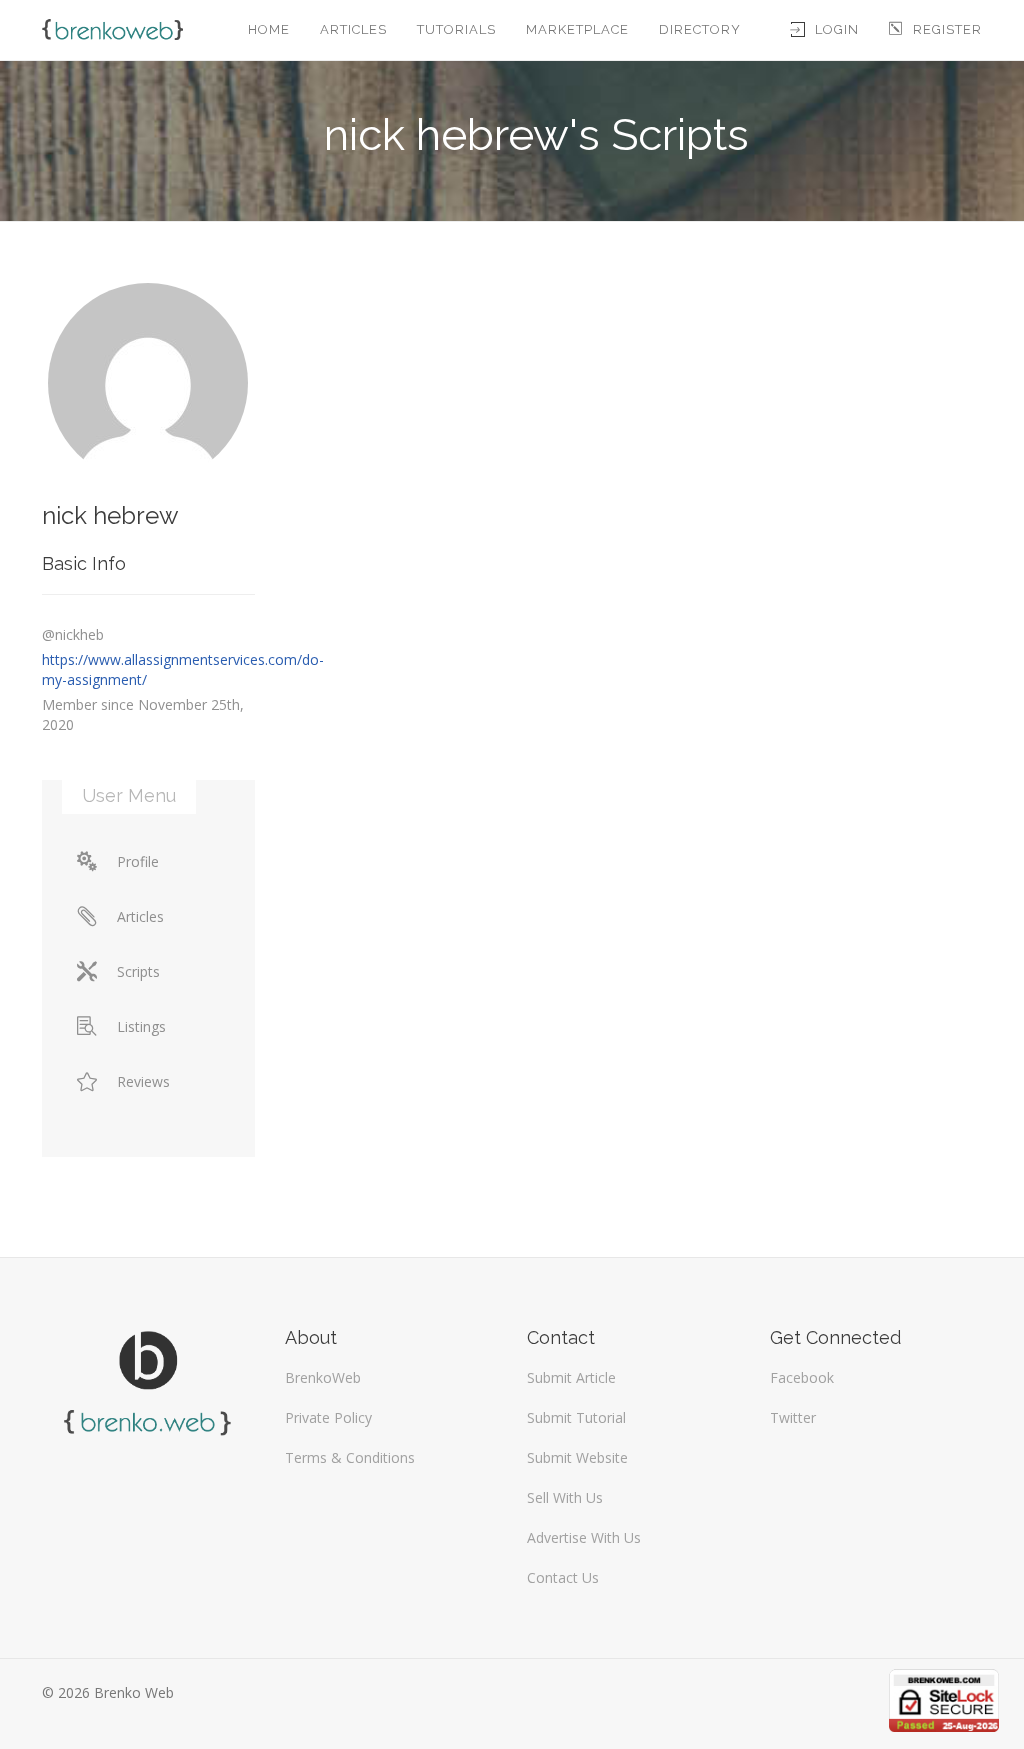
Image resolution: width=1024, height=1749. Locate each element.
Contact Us (563, 1577)
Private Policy (328, 1417)
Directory (700, 29)
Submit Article (571, 1377)
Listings (141, 1026)
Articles (353, 29)
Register (947, 29)
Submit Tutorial (576, 1417)
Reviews (143, 1081)
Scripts (138, 971)
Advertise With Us (584, 1537)
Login (837, 29)
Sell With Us (565, 1497)
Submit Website (577, 1457)
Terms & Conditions (350, 1457)
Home (269, 29)
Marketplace (577, 29)
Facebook (802, 1377)
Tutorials (456, 29)
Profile (138, 861)
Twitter (793, 1417)
